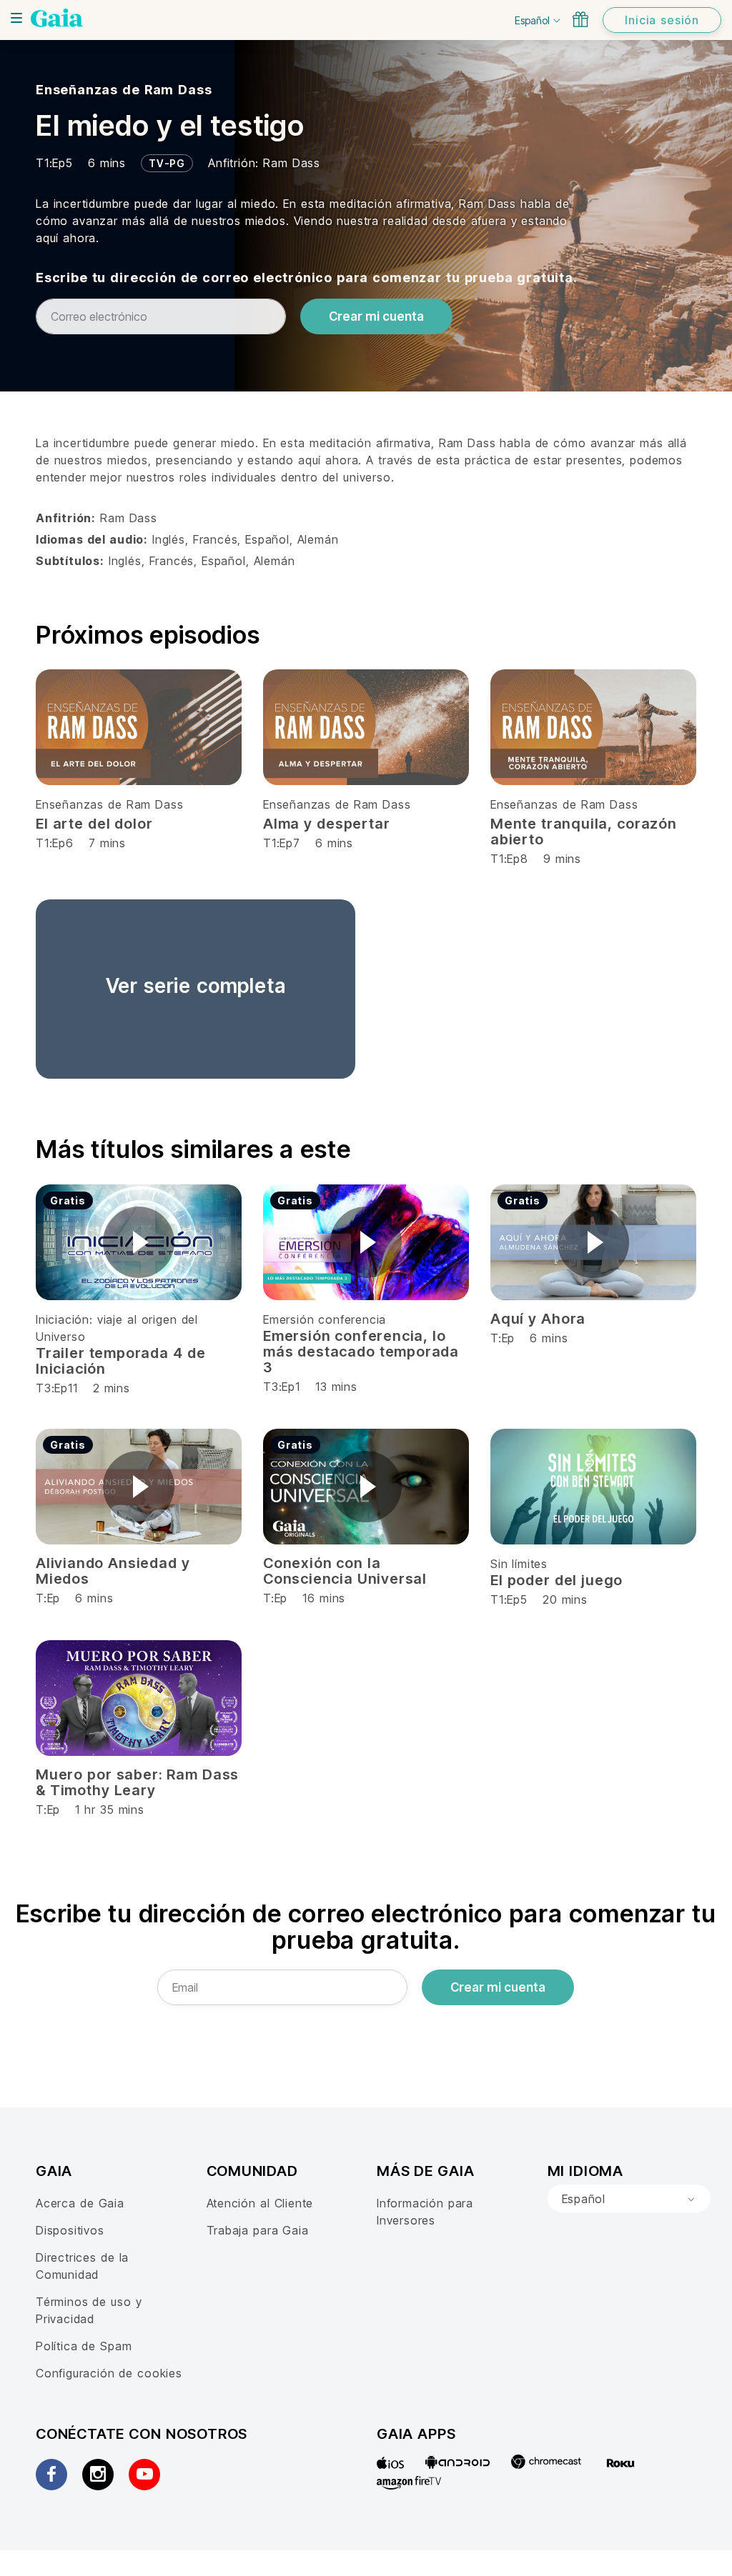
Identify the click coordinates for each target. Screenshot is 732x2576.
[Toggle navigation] (16, 18)
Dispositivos (70, 2230)
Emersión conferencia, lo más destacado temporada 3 (361, 1352)
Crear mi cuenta (376, 316)
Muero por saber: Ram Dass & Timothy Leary (137, 1782)
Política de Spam (84, 2346)
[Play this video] (139, 1242)
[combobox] (629, 2199)
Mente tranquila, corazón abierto (584, 832)
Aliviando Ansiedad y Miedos (113, 1571)
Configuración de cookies (109, 2373)
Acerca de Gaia (80, 2203)
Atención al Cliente (260, 2203)
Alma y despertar (326, 824)
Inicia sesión (662, 20)
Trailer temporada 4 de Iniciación (120, 1361)
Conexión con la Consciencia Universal (345, 1571)
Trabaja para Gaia (258, 2230)
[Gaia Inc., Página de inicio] (57, 18)
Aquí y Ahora (538, 1319)
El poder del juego (557, 1580)
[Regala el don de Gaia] (580, 19)
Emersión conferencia (325, 1319)
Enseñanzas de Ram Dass (124, 90)
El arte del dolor (94, 824)
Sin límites (519, 1564)
